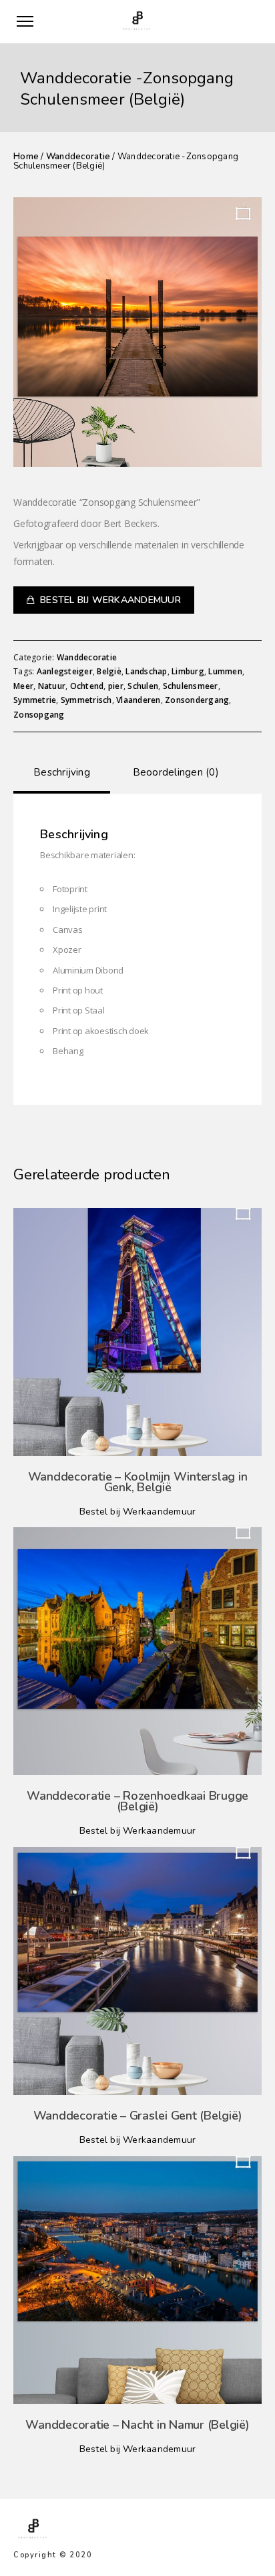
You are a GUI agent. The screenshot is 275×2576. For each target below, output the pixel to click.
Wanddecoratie (78, 157)
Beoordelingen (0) (176, 772)
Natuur (52, 686)
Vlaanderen (139, 700)
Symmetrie (35, 700)
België (109, 671)
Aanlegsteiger (65, 671)
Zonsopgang (39, 715)
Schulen (143, 686)
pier (116, 686)
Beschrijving (62, 772)
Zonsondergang (197, 700)
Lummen (225, 671)
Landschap (146, 671)
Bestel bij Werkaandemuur (110, 600)
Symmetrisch (86, 700)
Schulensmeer (191, 686)
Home (26, 157)
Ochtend (87, 686)
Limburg (188, 671)
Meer (23, 686)
